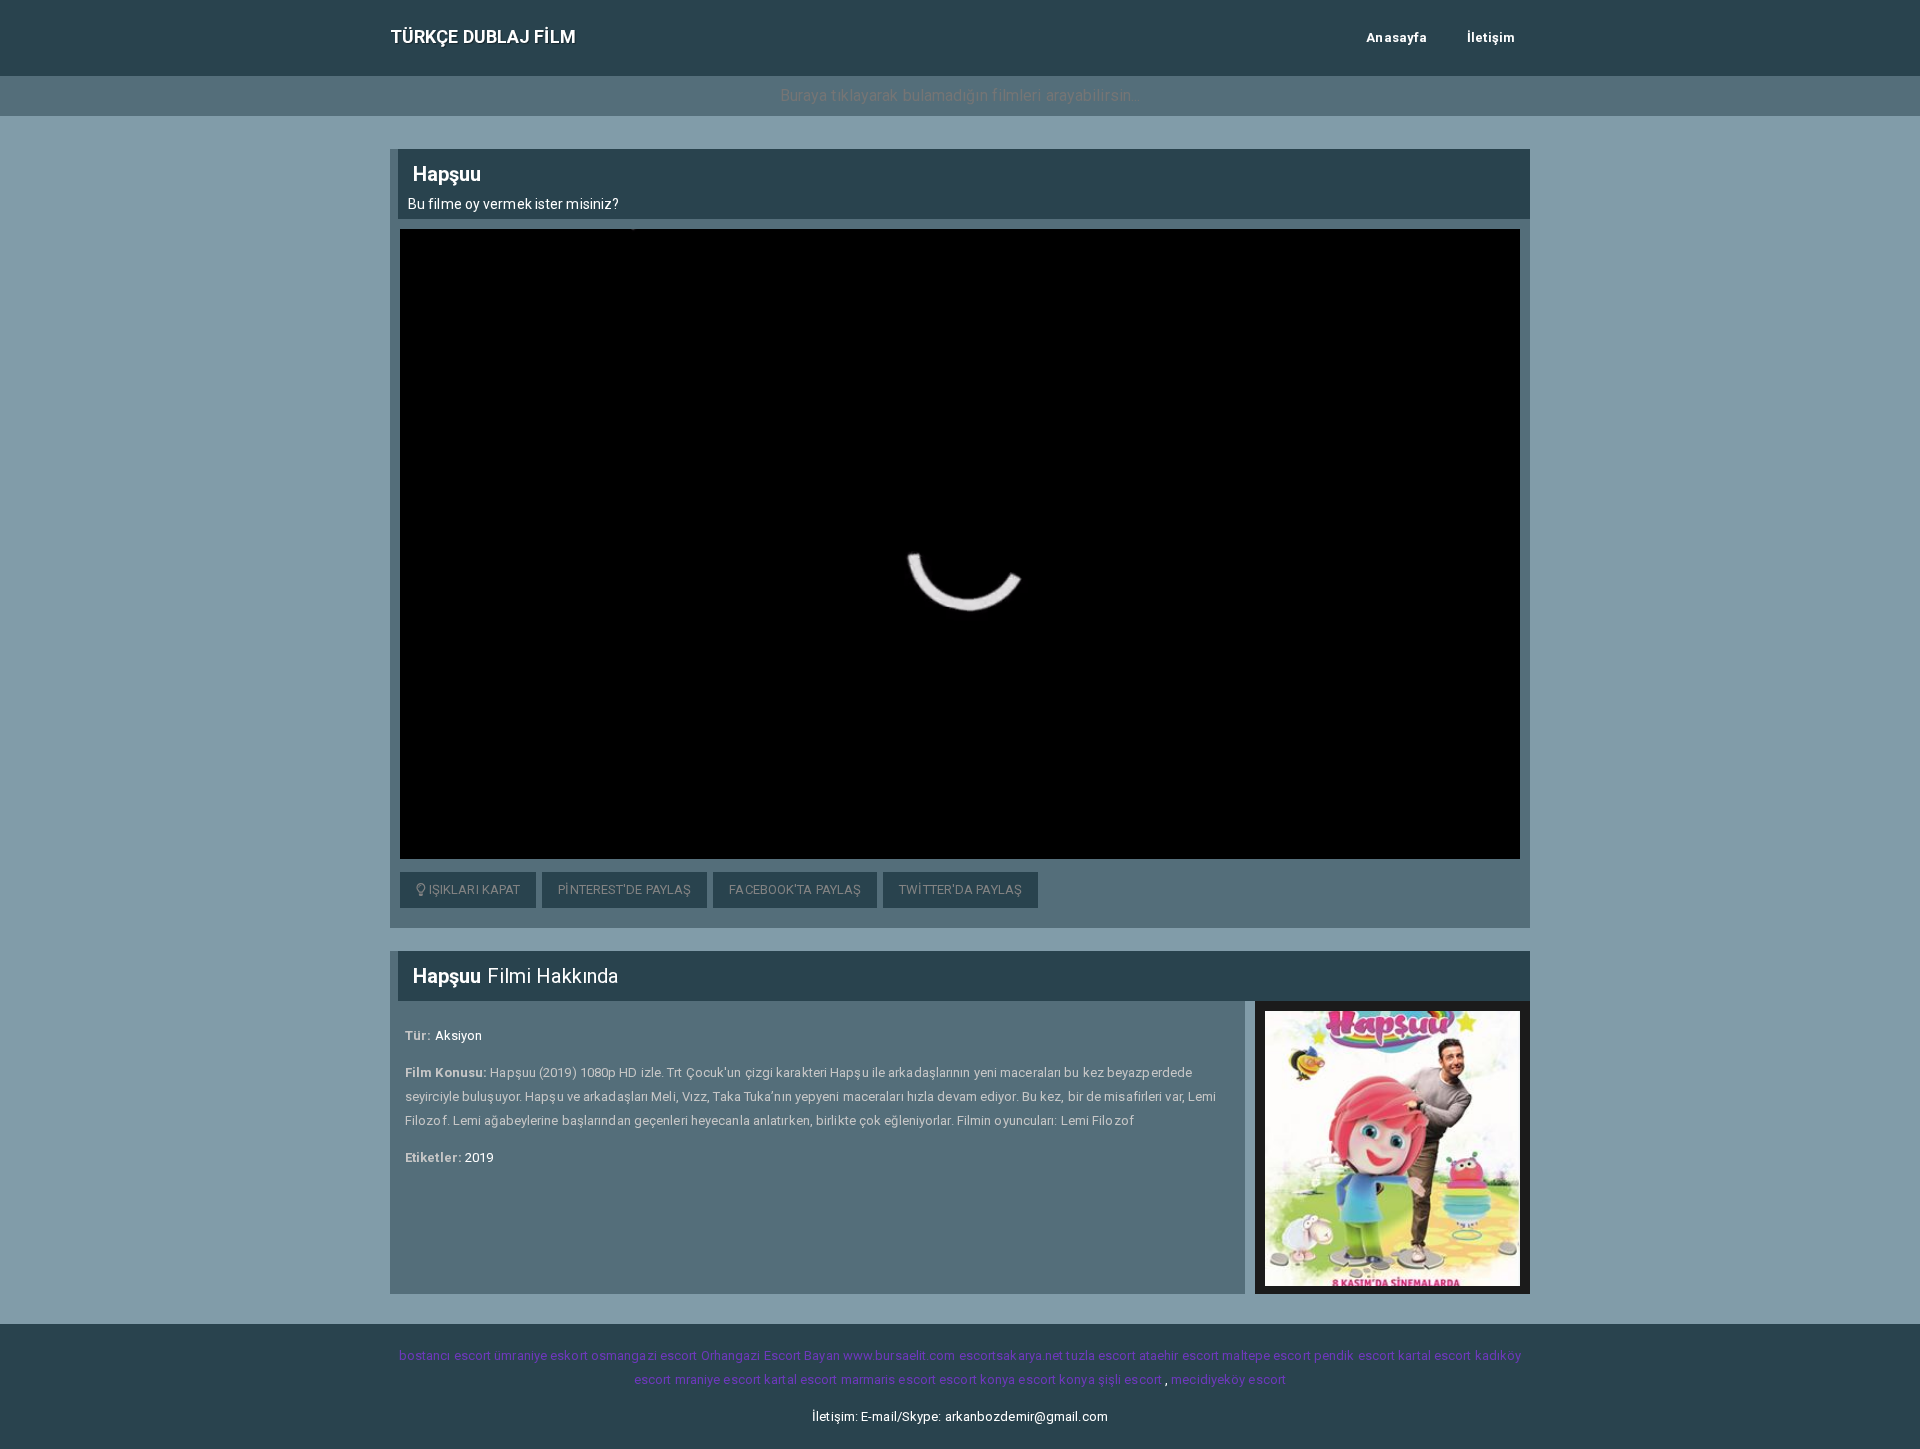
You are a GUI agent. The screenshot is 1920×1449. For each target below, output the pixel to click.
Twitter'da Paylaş (960, 889)
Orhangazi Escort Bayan (770, 1355)
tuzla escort (1100, 1355)
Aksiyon (459, 1035)
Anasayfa (1396, 37)
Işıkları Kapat (473, 889)
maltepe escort (1266, 1355)
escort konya (977, 1379)
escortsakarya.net (1011, 1355)
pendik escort (1354, 1355)
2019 (479, 1157)
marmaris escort (889, 1379)
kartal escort (1434, 1355)
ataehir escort (1179, 1355)
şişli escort (1130, 1379)
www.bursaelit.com (899, 1355)
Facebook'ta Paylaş (795, 889)
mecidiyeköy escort (1228, 1379)
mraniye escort (718, 1379)
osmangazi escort (644, 1355)
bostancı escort (445, 1355)
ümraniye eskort (541, 1355)
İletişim (1491, 37)
